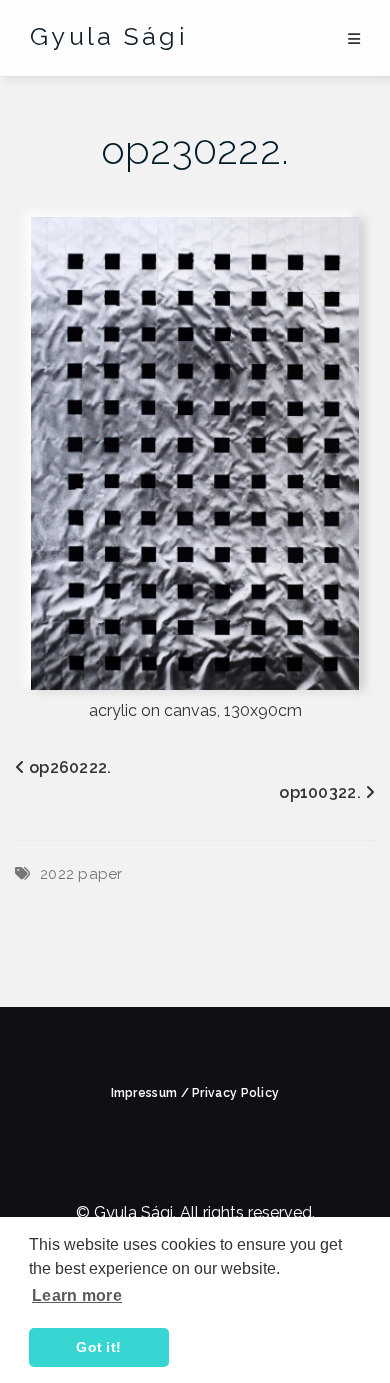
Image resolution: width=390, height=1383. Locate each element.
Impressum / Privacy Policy (195, 1093)
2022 (57, 874)
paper (100, 874)
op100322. (320, 792)
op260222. (70, 767)
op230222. (195, 149)
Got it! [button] (98, 1347)
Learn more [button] (77, 1295)
